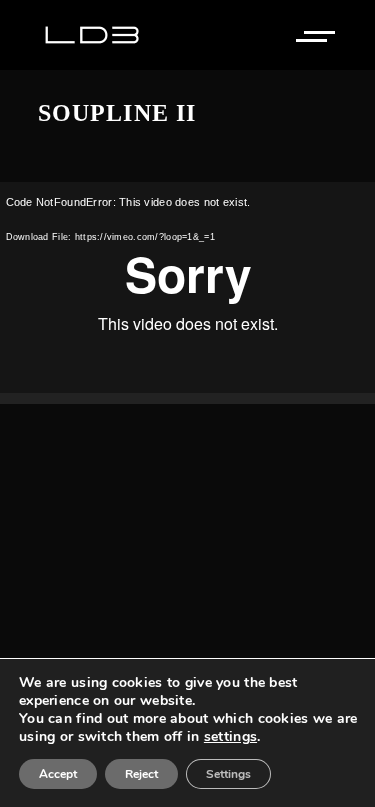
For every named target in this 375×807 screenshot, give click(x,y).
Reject (141, 774)
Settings (228, 774)
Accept (58, 774)
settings (230, 737)
